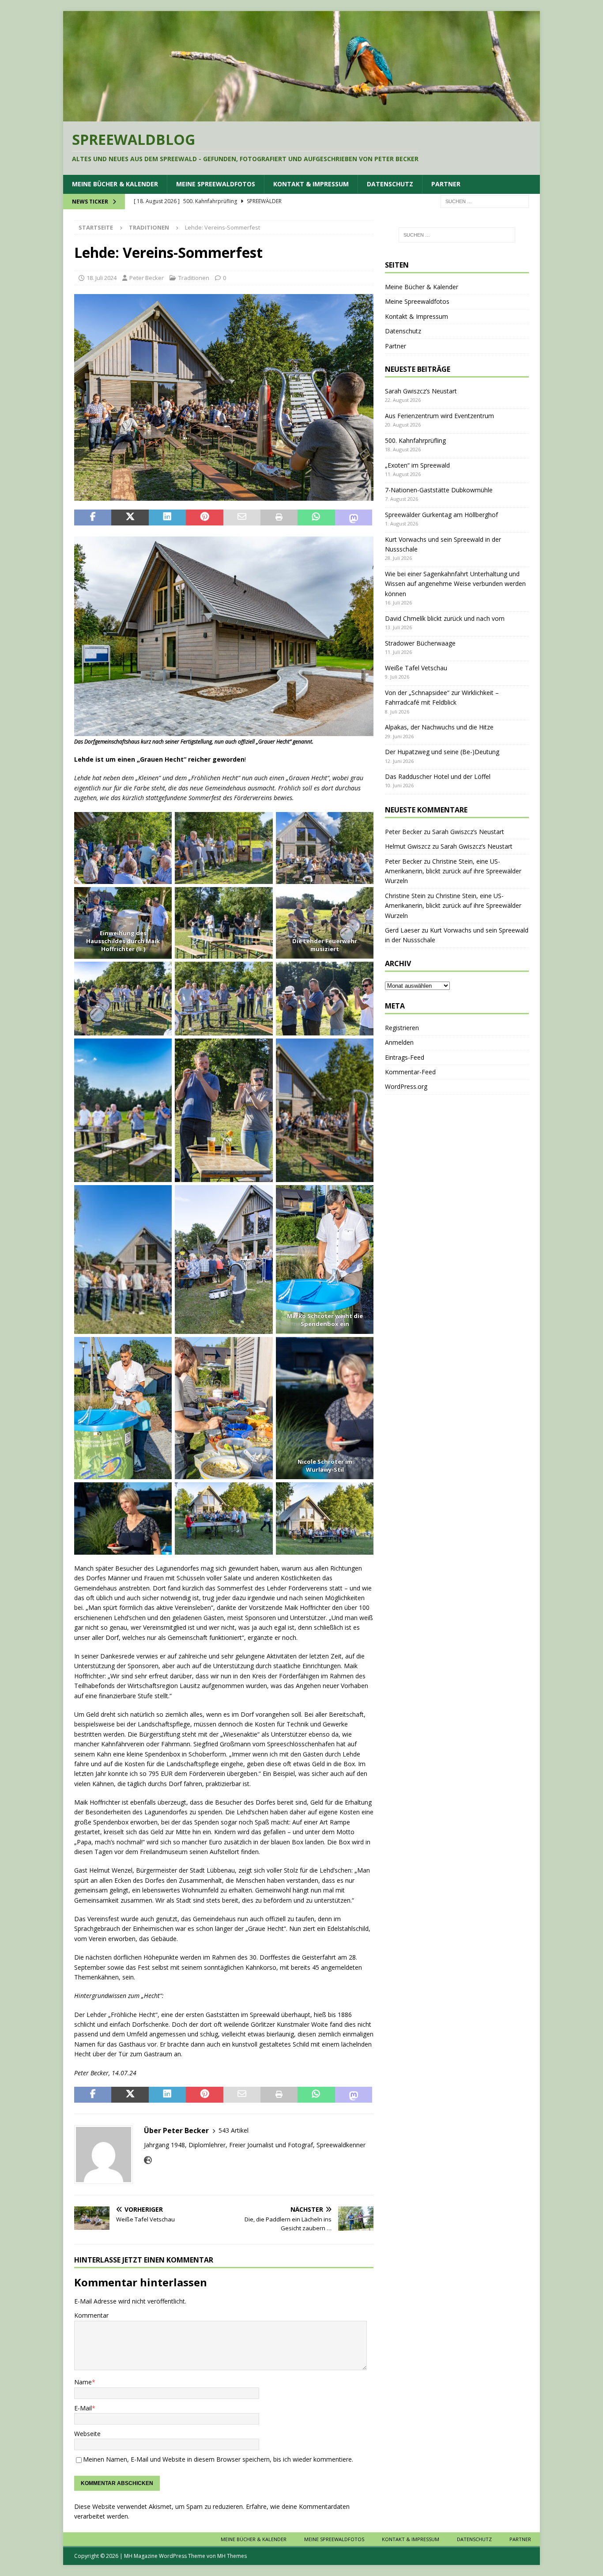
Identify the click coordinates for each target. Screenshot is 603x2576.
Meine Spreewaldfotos (216, 184)
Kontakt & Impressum (311, 184)
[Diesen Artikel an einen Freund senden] (242, 517)
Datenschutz (390, 184)
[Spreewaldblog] (301, 116)
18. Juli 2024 (102, 278)
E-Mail (83, 2408)
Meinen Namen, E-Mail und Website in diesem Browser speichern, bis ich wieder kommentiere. (218, 2459)
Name (83, 2382)
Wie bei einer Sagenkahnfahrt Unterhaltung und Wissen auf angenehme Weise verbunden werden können (455, 584)
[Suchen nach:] (485, 201)
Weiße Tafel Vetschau (416, 668)
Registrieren (402, 1028)
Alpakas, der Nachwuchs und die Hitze (439, 727)
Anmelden (399, 1042)
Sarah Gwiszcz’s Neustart (421, 391)
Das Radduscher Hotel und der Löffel (438, 776)
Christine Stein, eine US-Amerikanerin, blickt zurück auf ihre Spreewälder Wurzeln (453, 871)
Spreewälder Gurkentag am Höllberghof (441, 515)
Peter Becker (147, 278)
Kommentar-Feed (410, 1072)
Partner (446, 184)
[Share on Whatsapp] (316, 517)
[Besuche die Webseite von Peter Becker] (148, 2160)
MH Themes (232, 2556)
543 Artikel (234, 2130)
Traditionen (194, 278)
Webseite (87, 2434)
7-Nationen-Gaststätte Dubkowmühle (439, 490)
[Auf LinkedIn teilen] (167, 517)
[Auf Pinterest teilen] (204, 517)
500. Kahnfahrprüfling (415, 440)
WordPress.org (406, 1086)
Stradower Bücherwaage (420, 643)
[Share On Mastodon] (354, 517)
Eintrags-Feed (405, 1057)
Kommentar (91, 2315)
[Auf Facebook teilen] (93, 517)
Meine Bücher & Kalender (115, 184)
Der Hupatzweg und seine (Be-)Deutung (442, 752)
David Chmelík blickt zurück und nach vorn (445, 618)
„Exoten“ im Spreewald (417, 465)
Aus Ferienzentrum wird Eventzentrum (439, 416)
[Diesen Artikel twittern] (130, 517)
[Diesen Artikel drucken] (279, 517)
